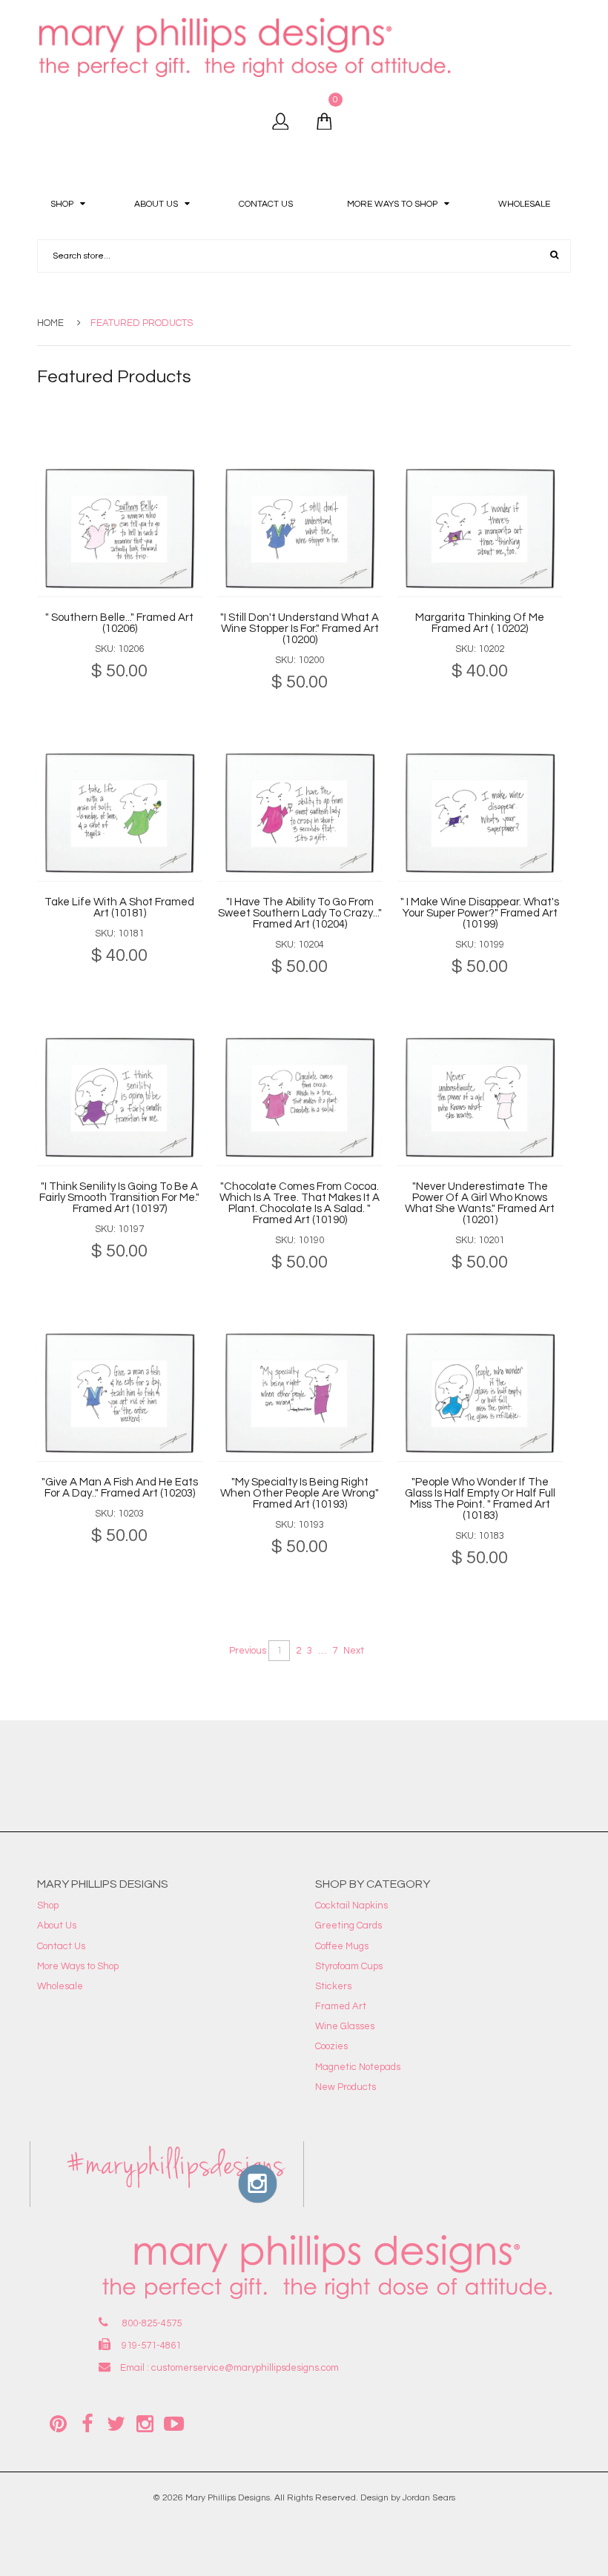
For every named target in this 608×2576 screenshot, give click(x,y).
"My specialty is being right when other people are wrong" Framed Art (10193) (300, 1493)
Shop (48, 1906)
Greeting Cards (348, 1926)
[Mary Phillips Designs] (248, 47)
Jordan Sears (429, 2498)
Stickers (333, 1986)
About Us (57, 1926)
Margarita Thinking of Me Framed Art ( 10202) (480, 623)
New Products (346, 2087)
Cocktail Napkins (351, 1906)
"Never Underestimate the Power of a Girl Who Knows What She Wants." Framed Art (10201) (480, 1203)
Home (50, 323)
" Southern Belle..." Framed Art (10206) (119, 623)
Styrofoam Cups (349, 1966)
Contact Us (61, 1946)
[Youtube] (174, 2423)
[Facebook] (87, 2423)
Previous (248, 1651)
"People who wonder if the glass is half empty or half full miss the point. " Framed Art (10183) (480, 1499)
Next (354, 1651)
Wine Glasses (345, 2026)
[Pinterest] (58, 2423)
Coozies (331, 2046)
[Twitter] (116, 2423)
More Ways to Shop (78, 1966)
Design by (380, 2498)
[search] (554, 256)
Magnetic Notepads (358, 2067)
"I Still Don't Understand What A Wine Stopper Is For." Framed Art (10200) (300, 629)
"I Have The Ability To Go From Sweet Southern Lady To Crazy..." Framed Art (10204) (300, 913)
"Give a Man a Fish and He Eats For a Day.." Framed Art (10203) (120, 1488)
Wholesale (60, 1986)
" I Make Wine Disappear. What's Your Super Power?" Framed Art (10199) (480, 913)
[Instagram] (145, 2423)
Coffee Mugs (342, 1946)
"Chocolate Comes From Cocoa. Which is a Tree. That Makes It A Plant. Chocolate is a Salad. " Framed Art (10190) (300, 1203)
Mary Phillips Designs (228, 2498)
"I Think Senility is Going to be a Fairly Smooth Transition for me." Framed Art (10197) (119, 1198)
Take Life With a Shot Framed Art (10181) (119, 908)
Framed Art (341, 2006)
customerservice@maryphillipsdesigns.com (245, 2368)
